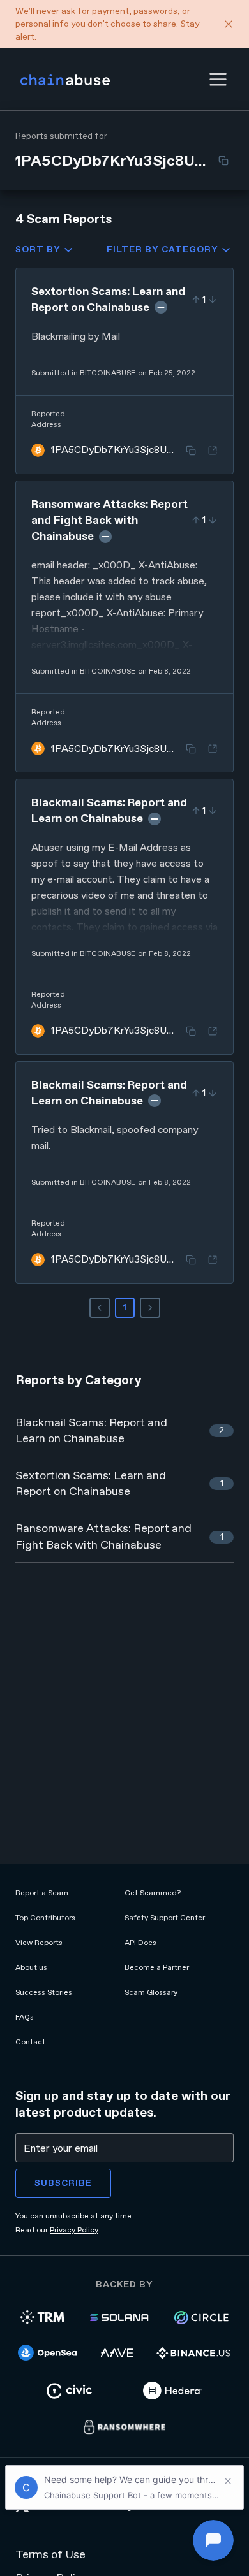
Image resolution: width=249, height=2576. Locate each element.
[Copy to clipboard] (223, 161)
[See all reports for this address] (213, 451)
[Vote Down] (213, 300)
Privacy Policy (74, 2230)
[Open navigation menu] (218, 79)
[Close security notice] (229, 24)
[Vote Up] (196, 300)
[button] (218, 79)
